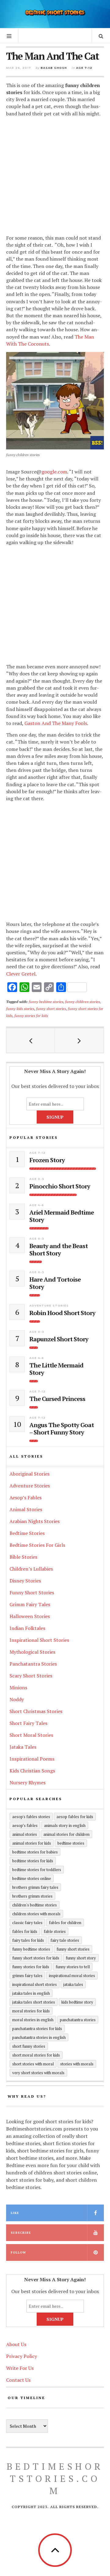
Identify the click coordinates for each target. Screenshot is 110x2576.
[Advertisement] (55, 177)
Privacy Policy (22, 2356)
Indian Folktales (27, 1628)
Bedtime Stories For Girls (37, 1545)
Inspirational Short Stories (39, 1640)
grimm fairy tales (27, 1976)
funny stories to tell (73, 1967)
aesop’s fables (25, 1825)
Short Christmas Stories (36, 1711)
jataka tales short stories (34, 2002)
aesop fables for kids (75, 1817)
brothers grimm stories (32, 1896)
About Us (16, 2344)
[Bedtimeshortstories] (55, 13)
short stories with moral (33, 2064)
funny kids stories (20, 1008)
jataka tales (73, 1984)
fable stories (55, 1931)
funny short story (81, 1958)
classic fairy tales (27, 1923)
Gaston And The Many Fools (56, 723)
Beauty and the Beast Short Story (59, 1250)
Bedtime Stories (27, 1533)
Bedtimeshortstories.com (55, 2479)
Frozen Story (47, 1160)
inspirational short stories (35, 1984)
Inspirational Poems (32, 1759)
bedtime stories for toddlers (37, 1870)
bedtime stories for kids (33, 1861)
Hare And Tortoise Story (55, 1283)
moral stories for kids (31, 2011)
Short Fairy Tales (28, 1723)
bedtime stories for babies (35, 1852)
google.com (54, 472)
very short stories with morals (38, 2073)
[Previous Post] (31, 1040)
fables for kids (25, 1931)
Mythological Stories (32, 1652)
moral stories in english (33, 2020)
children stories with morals (36, 1914)
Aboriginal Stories (29, 1474)
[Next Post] (79, 1040)
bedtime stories (71, 1843)
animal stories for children (66, 1834)
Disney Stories (25, 1581)
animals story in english (65, 1825)
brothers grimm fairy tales (35, 1887)
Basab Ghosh (54, 68)
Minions (18, 1687)
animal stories (25, 1834)
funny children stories (82, 1001)
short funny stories (29, 2046)
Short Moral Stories (31, 1735)
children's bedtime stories (35, 1905)
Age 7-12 (84, 68)
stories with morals (77, 2064)
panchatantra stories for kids (37, 2029)
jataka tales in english (31, 1993)
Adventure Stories (49, 1306)
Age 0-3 (37, 1179)
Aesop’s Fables (26, 1497)
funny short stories (51, 1008)
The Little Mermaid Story (56, 1369)
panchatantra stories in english (39, 2037)
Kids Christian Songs (32, 1771)
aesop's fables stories (31, 1817)
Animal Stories (26, 1509)
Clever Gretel (21, 974)
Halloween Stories (30, 1616)
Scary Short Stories (31, 1676)
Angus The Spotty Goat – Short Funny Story (62, 1429)
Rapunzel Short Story (59, 1339)
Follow (18, 2252)
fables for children (65, 1923)
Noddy (17, 1699)
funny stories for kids (31, 1015)
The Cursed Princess (57, 1399)
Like (15, 2213)
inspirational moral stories (72, 1976)
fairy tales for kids (28, 1940)
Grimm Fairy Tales (30, 1604)
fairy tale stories (65, 1940)
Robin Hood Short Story (62, 1313)
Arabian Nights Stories (35, 1521)
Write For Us (20, 2368)
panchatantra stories (78, 2020)
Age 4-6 (37, 1205)
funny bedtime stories (46, 1001)
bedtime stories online (32, 1878)
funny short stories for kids (36, 1958)
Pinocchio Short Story (60, 1186)
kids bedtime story (77, 2002)
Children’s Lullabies (31, 1569)
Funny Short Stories (32, 1592)
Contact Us (18, 2380)
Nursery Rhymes (28, 1782)
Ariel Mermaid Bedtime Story (62, 1216)
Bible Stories (23, 1557)
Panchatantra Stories (33, 1664)
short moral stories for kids (36, 2055)
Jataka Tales (23, 1747)
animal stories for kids (32, 1843)
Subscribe (21, 2233)
